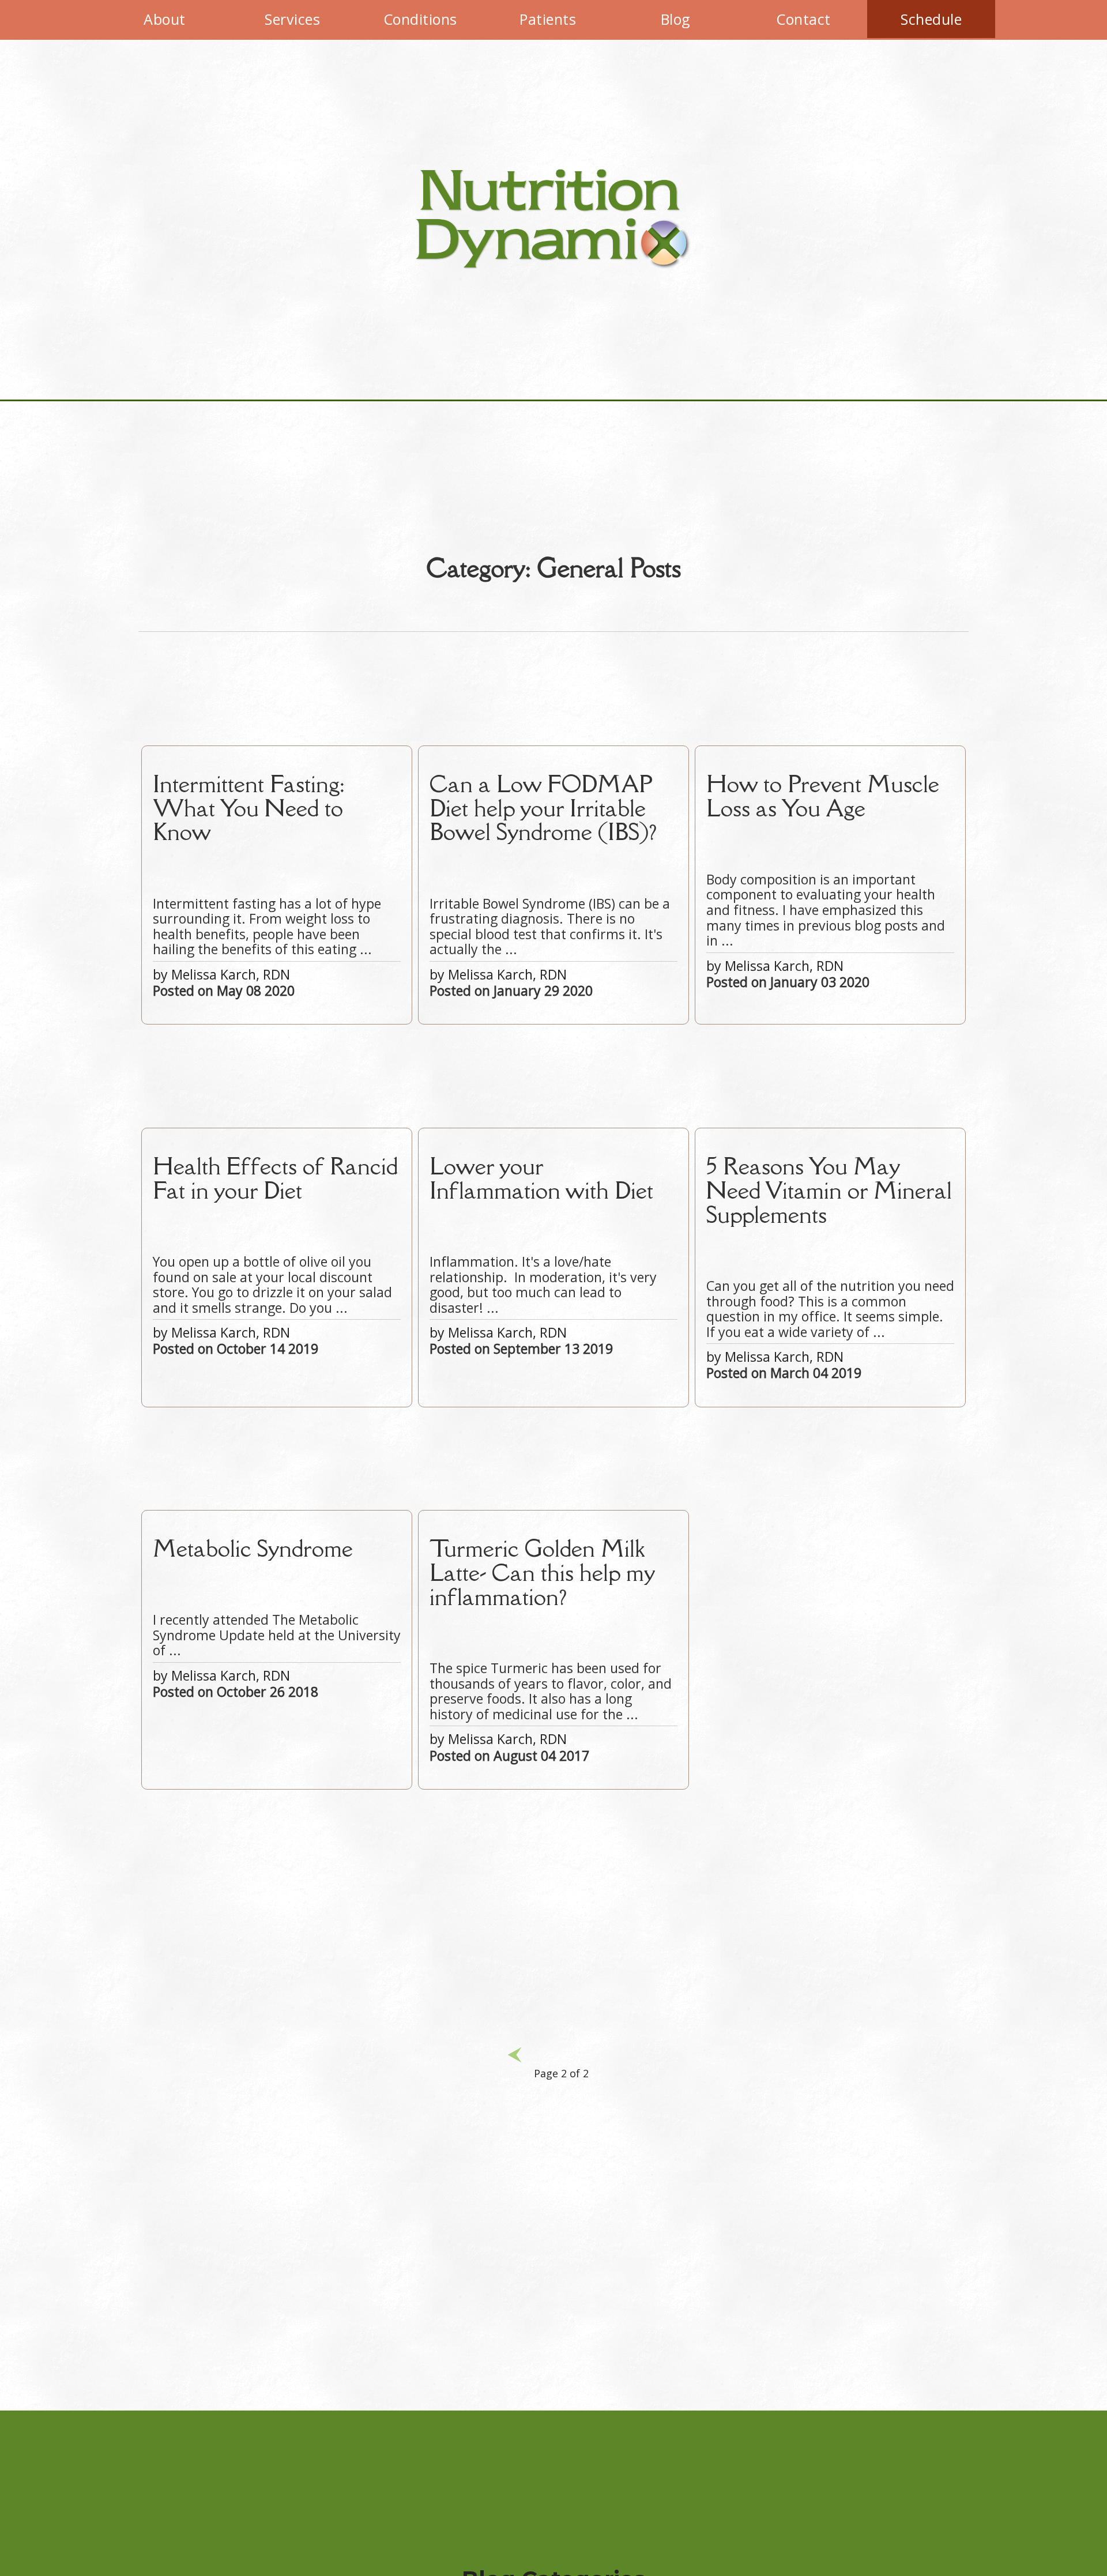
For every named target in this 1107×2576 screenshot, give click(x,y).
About (165, 19)
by (267, 885)
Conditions (420, 19)
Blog (676, 19)
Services (292, 19)
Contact (803, 19)
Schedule (931, 19)
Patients (548, 19)
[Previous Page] (515, 2073)
